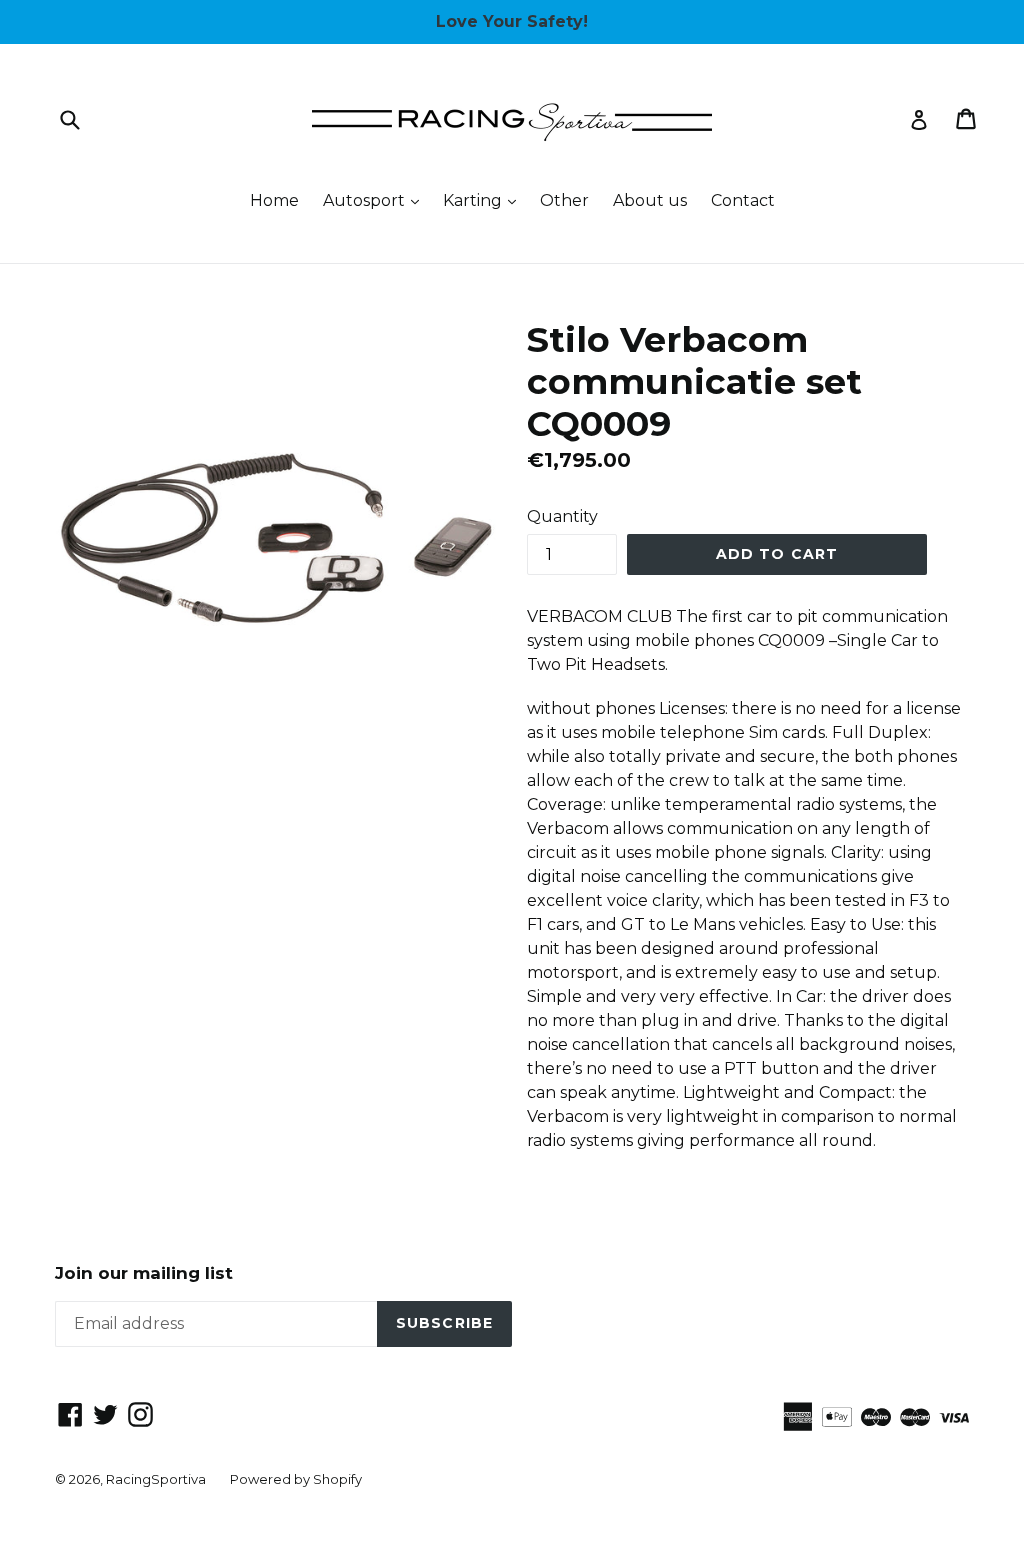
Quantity (562, 516)
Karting (484, 200)
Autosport (376, 200)
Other (564, 200)
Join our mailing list (144, 1273)
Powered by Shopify (296, 1479)
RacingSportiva (156, 1479)
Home (274, 200)
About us (650, 200)
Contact (743, 200)
